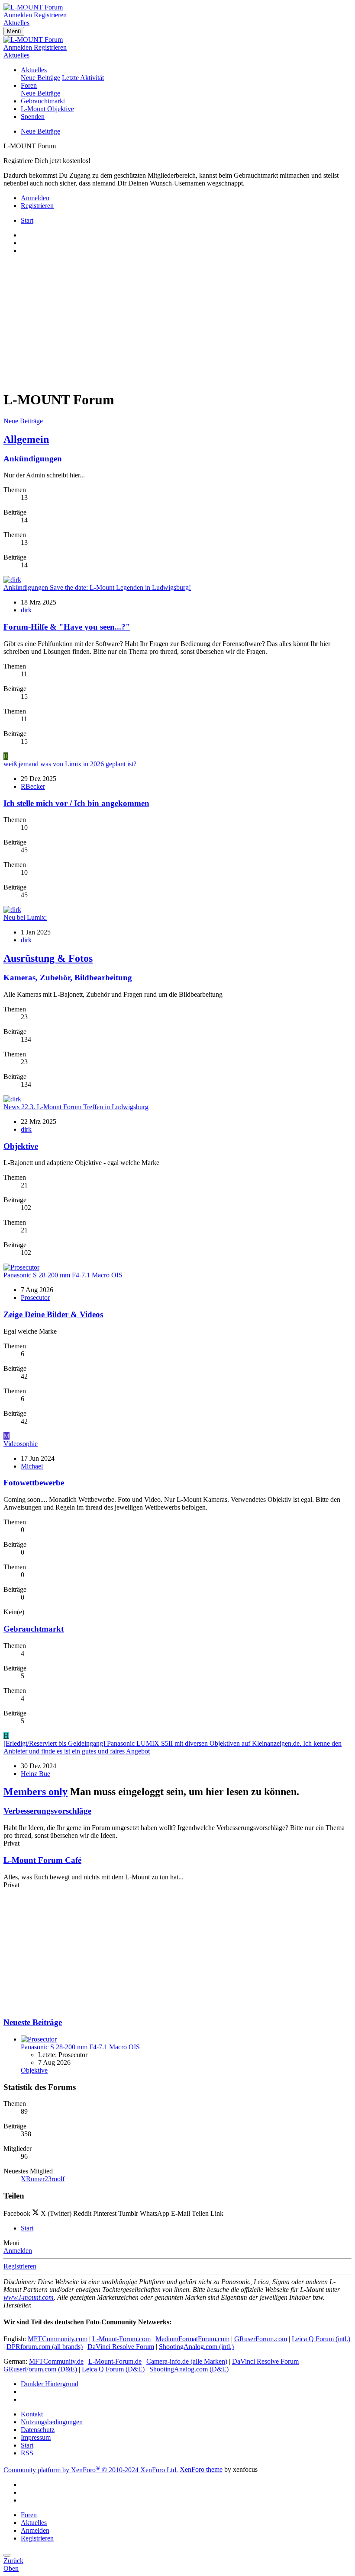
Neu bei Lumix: (25, 917)
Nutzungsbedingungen (52, 2422)
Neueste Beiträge (33, 2022)
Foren (29, 85)
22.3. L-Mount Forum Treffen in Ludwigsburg (76, 1107)
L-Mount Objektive (47, 109)
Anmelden (18, 2251)
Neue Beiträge (40, 78)
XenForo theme (201, 2470)
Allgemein (26, 439)
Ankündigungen (33, 459)
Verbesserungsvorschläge (47, 1811)
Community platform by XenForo (91, 2470)
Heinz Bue (35, 1774)
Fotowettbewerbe (34, 1483)
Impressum (36, 2437)
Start (27, 2445)
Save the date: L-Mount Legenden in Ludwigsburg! (97, 587)
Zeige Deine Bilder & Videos (53, 1314)
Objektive (21, 1146)
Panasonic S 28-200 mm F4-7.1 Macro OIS (63, 1275)
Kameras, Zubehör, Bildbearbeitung (68, 978)
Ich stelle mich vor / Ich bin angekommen (76, 803)
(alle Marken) (187, 2361)
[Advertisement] (177, 322)
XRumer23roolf (43, 2179)
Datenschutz (38, 2430)
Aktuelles (34, 70)
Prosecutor (35, 1298)
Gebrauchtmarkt (43, 101)
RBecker (33, 786)
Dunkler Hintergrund (50, 2384)
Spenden (33, 117)
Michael (32, 1466)
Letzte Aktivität (83, 78)
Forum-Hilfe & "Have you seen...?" (67, 627)
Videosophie (21, 1444)
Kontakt (32, 2414)
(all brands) (45, 2347)
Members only (35, 1792)
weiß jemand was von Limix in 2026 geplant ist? (70, 764)
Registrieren (20, 2266)
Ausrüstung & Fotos (48, 958)
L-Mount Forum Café (42, 1860)
